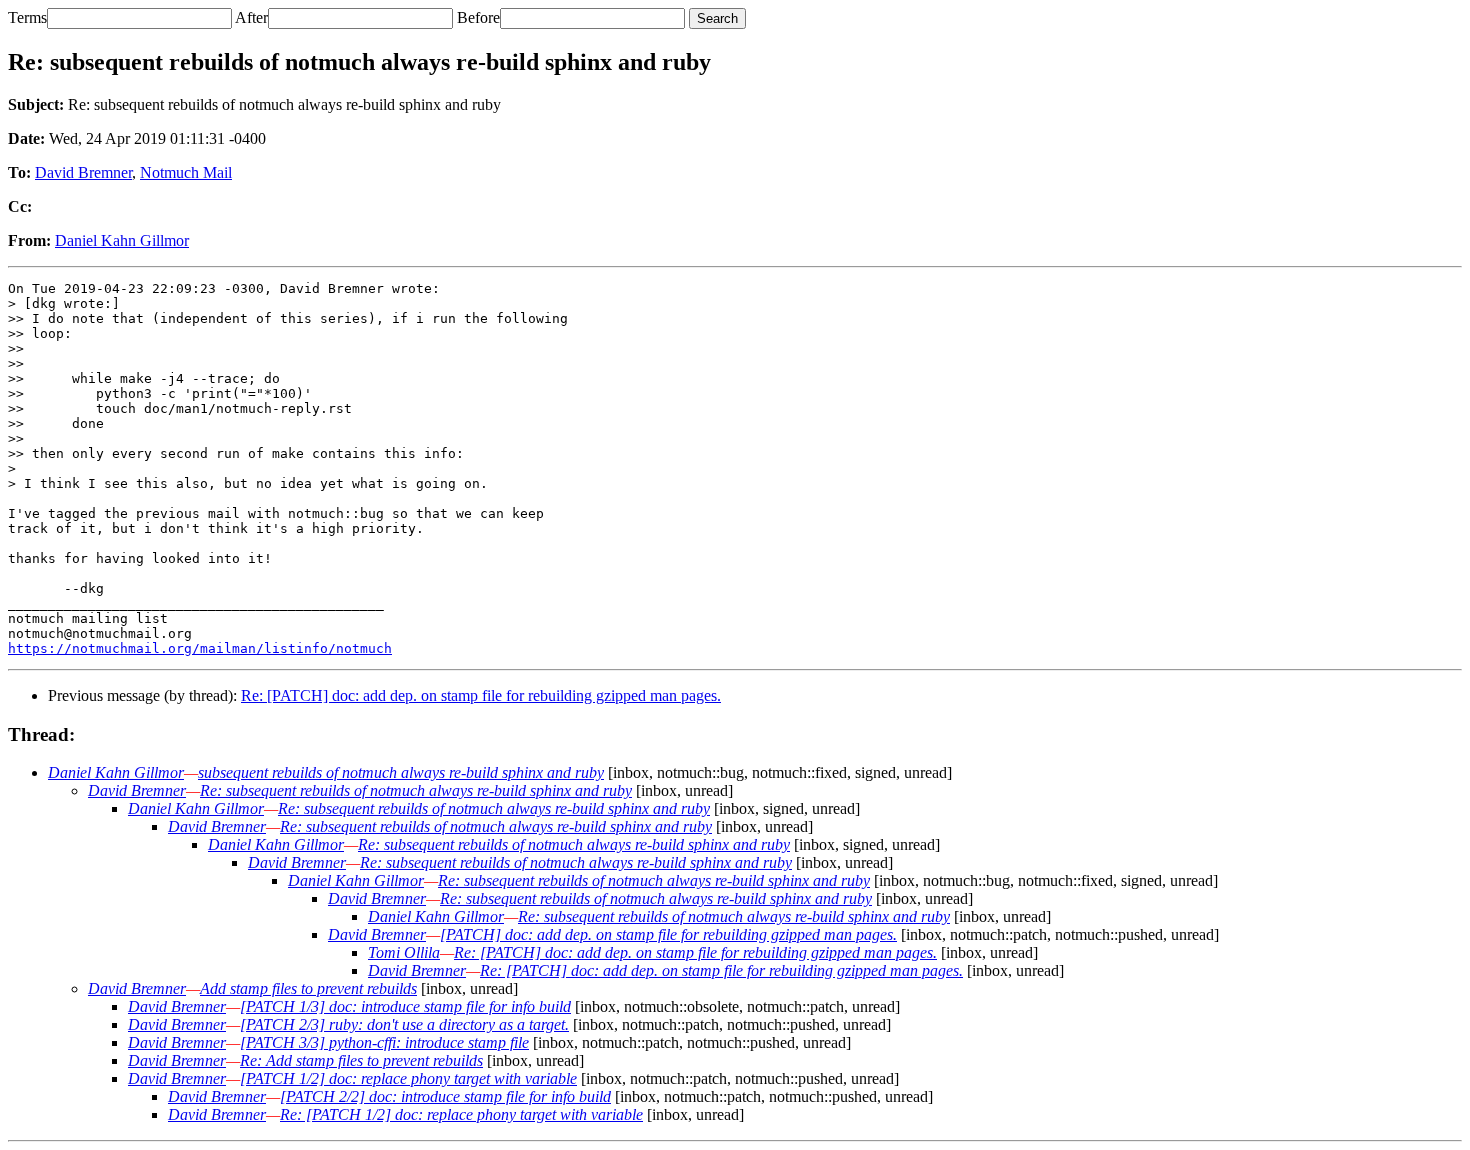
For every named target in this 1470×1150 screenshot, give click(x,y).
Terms (27, 17)
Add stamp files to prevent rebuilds (308, 988)
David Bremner (83, 172)
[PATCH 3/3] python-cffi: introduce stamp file (384, 1042)
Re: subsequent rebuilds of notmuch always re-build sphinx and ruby (416, 790)
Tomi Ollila (404, 952)
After (251, 17)
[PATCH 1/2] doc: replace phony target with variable (408, 1078)
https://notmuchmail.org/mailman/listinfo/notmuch (200, 648)
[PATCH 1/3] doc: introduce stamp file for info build (405, 1006)
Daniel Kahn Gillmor (122, 240)
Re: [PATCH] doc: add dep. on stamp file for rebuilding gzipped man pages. (481, 695)
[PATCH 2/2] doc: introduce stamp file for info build (445, 1096)
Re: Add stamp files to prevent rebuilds (361, 1060)
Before (478, 17)
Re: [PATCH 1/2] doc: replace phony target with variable (461, 1114)
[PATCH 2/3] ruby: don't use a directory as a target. (404, 1024)
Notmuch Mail (186, 172)
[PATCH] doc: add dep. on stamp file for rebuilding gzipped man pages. (668, 934)
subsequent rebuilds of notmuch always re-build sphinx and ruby (401, 772)
